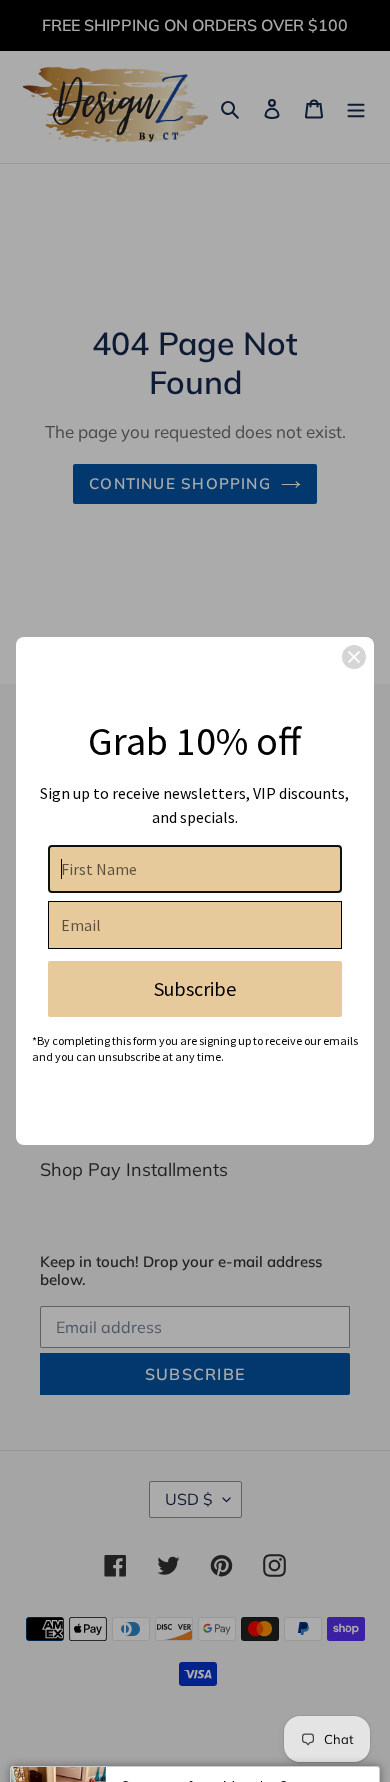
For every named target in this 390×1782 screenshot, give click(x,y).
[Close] (354, 657)
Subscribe (195, 988)
